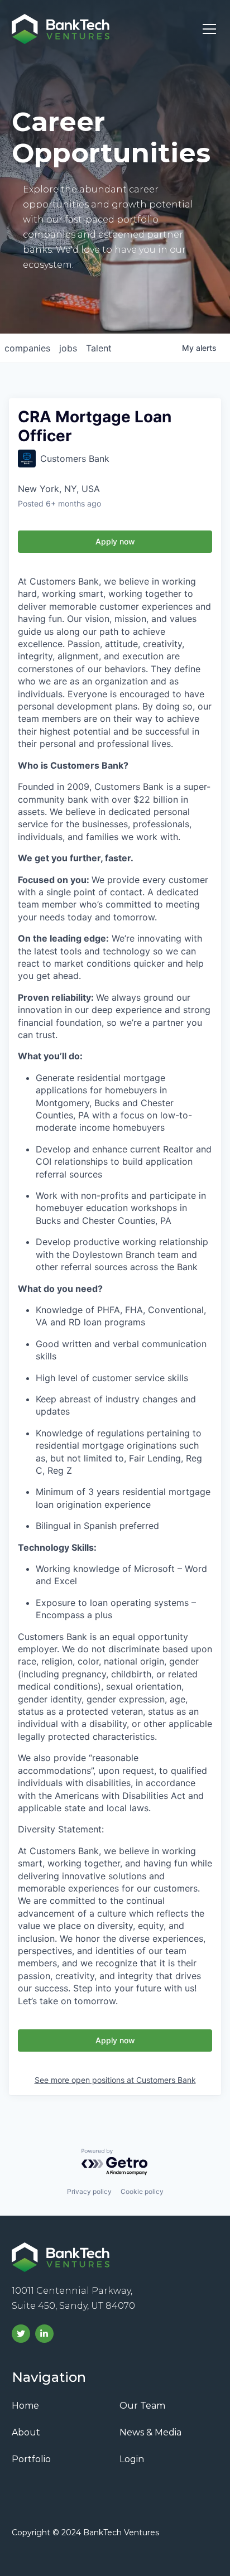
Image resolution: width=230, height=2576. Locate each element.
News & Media (150, 2432)
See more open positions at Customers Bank (115, 2080)
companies (27, 348)
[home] (61, 29)
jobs (68, 348)
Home (25, 2406)
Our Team (142, 2406)
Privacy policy (89, 2191)
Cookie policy (142, 2191)
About (26, 2432)
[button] (207, 29)
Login (132, 2459)
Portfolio (31, 2459)
